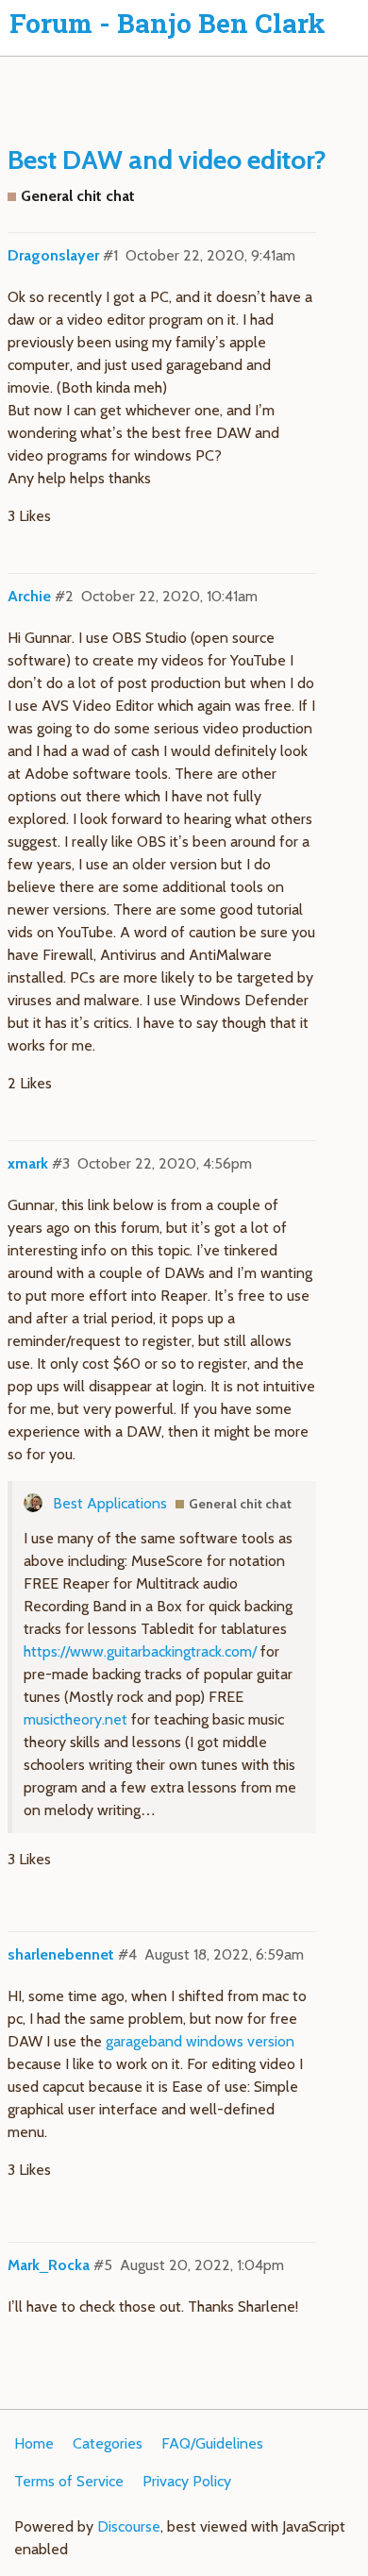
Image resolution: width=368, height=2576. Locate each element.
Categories (108, 2443)
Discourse (129, 2526)
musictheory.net (75, 1719)
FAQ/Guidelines (212, 2443)
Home (34, 2443)
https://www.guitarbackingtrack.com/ (140, 1651)
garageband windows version (200, 2041)
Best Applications (110, 1503)
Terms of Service (69, 2481)
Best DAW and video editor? (167, 160)
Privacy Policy (187, 2481)
